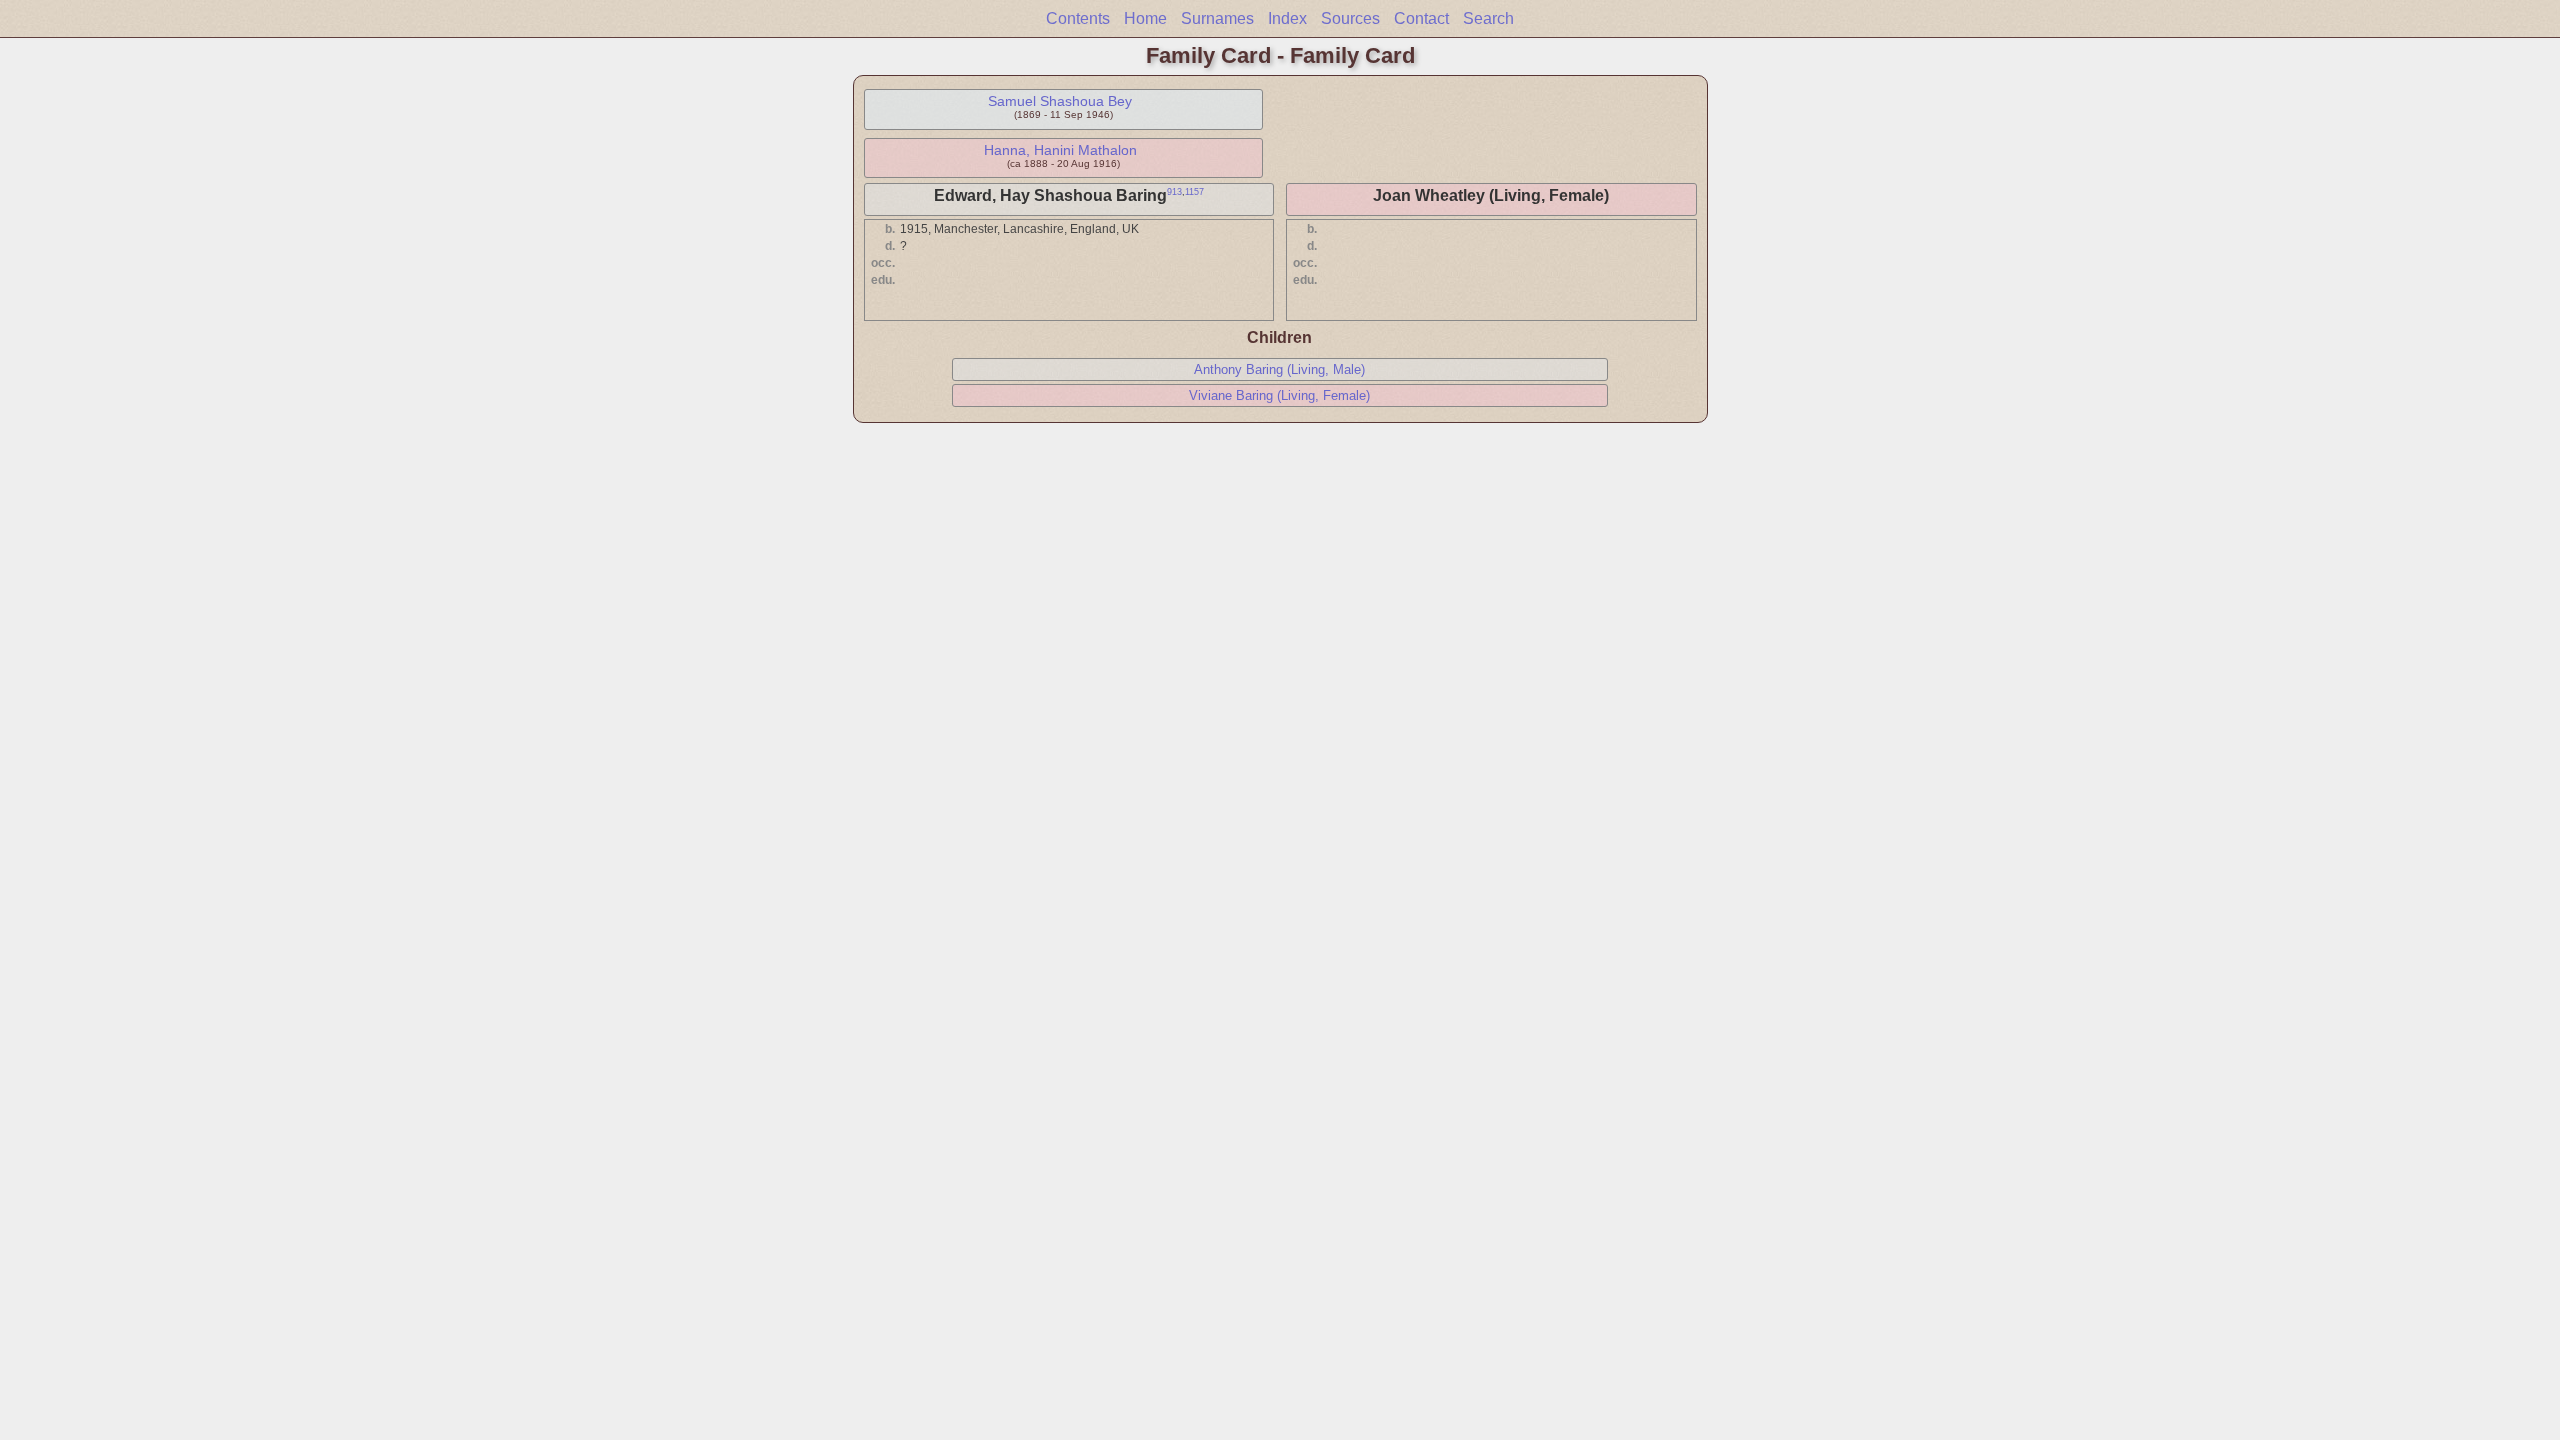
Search (1488, 18)
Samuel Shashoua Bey (1060, 101)
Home (1145, 18)
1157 (1194, 192)
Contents (1078, 18)
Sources (1350, 18)
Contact (1421, 18)
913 (1174, 192)
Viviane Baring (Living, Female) (1279, 395)
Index (1287, 18)
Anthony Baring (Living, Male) (1279, 369)
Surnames (1217, 18)
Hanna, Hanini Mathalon (1060, 150)
